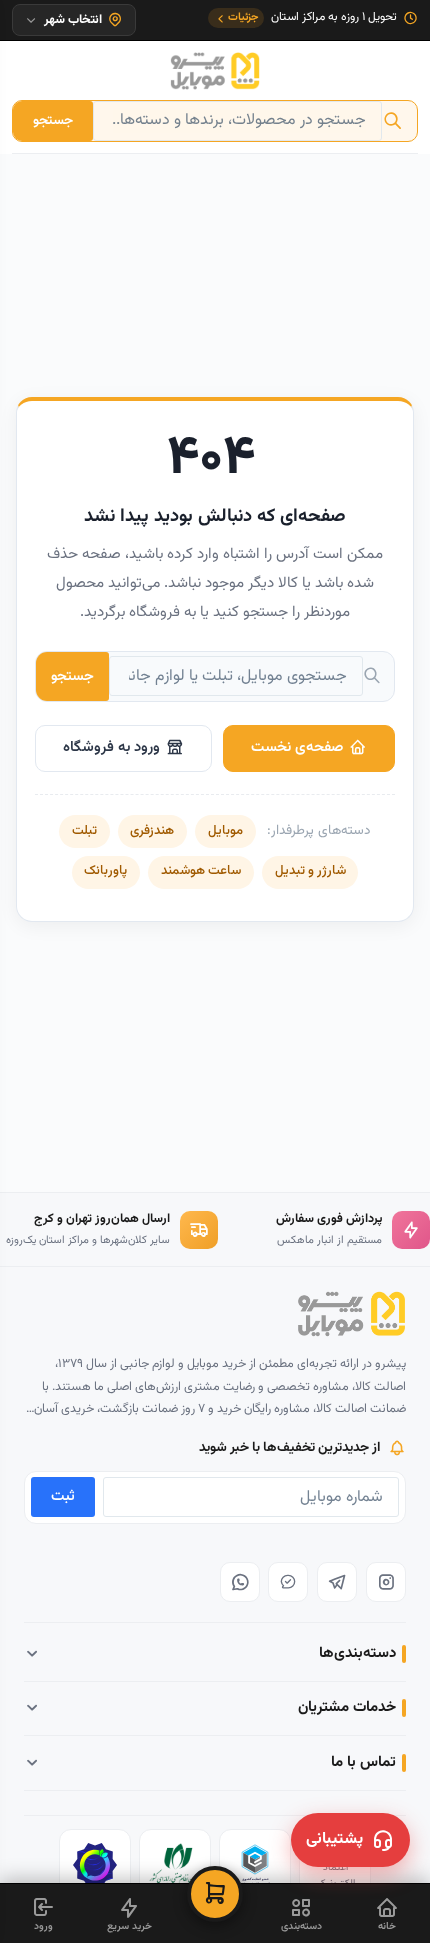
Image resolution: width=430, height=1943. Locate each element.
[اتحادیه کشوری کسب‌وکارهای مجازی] (255, 1865)
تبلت (84, 831)
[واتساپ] (240, 1582)
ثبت (63, 1496)
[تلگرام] (337, 1582)
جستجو (53, 120)
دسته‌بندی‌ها (357, 1653)
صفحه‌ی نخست (297, 747)
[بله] (288, 1582)
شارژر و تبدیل (310, 871)
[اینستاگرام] (386, 1582)
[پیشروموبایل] (215, 71)
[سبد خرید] (215, 1894)
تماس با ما (363, 1762)
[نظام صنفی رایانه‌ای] (175, 1865)
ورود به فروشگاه (111, 747)
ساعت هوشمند (201, 871)
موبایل (225, 831)
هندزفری (152, 831)
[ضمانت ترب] (95, 1865)
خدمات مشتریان (347, 1707)
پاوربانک (105, 871)
